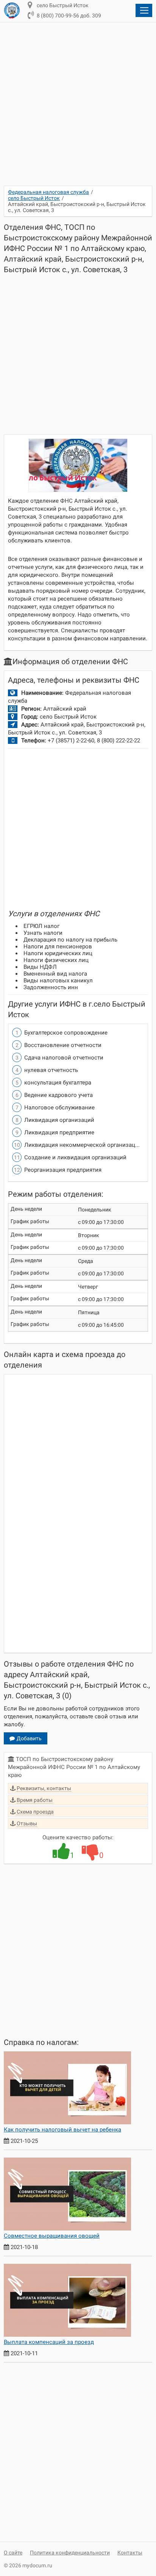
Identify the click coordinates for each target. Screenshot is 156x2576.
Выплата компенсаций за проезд (49, 2342)
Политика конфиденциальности (70, 2553)
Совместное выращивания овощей (52, 2236)
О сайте (13, 2553)
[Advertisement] (78, 108)
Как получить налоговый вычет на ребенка (62, 2130)
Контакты (130, 2553)
